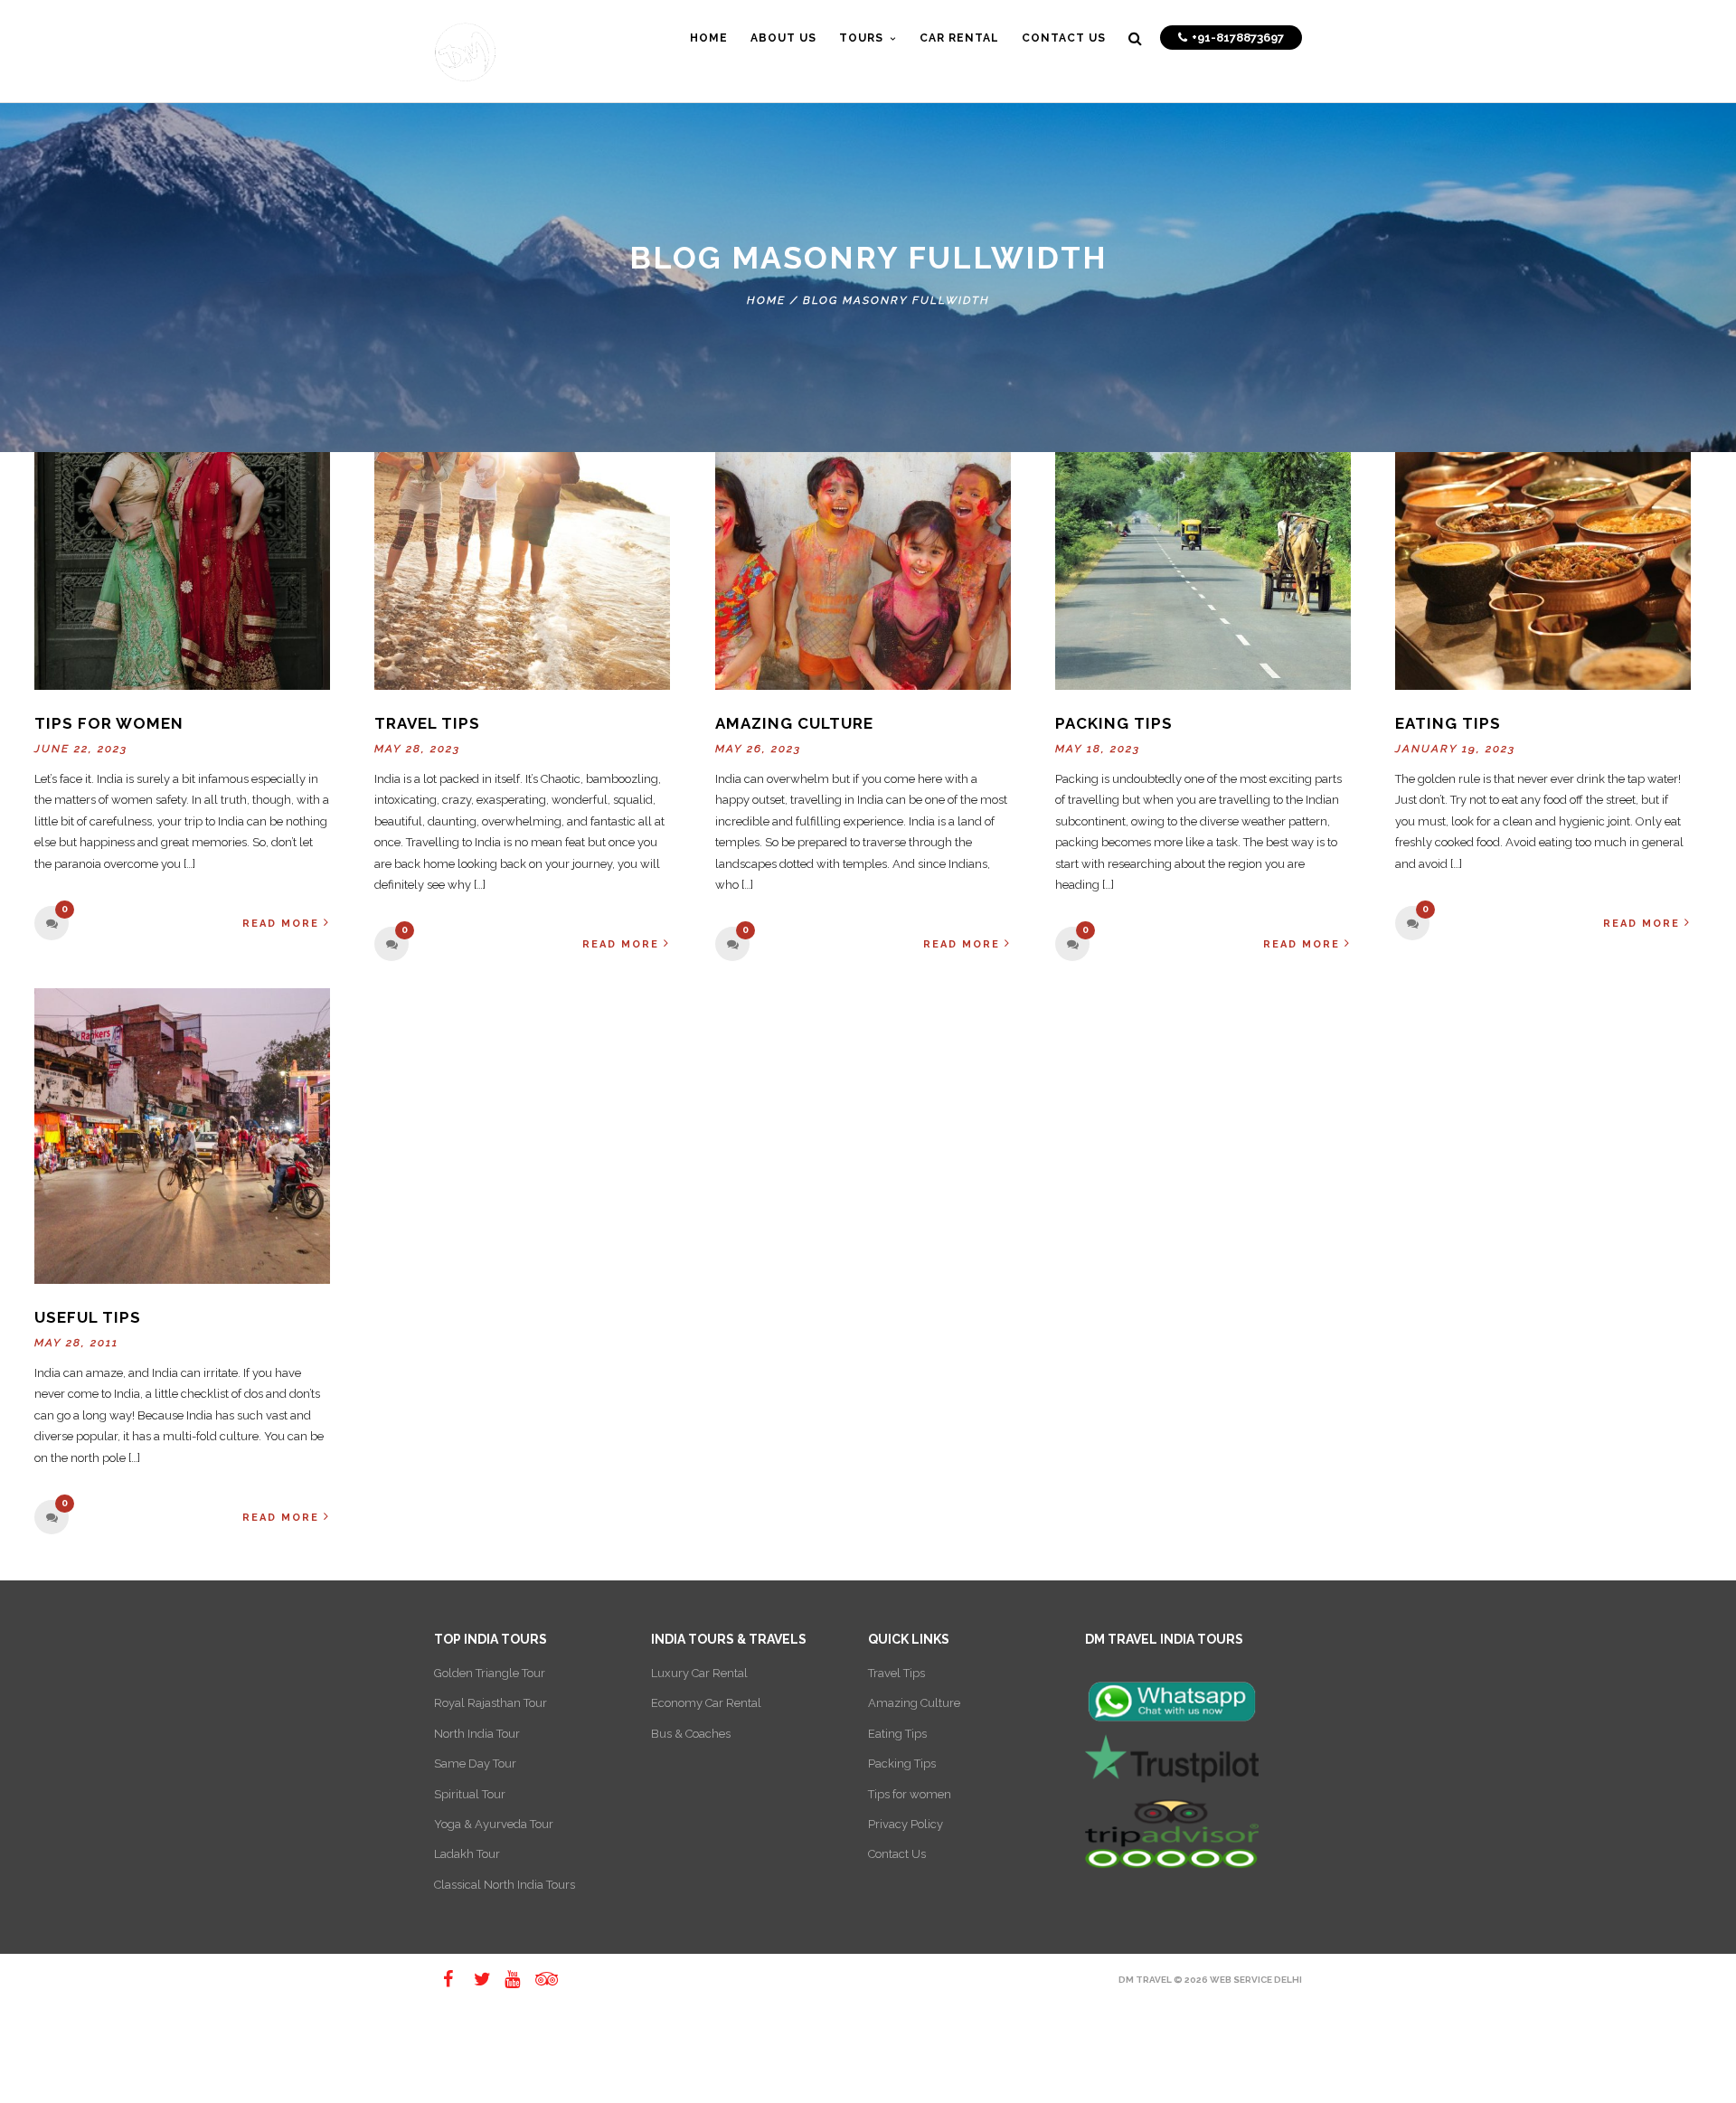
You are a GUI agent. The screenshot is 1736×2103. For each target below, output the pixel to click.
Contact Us (897, 1854)
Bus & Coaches (691, 1734)
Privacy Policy (906, 1824)
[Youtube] (505, 1979)
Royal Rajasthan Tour (491, 1703)
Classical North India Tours (505, 1885)
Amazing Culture (794, 723)
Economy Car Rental (706, 1703)
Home (766, 300)
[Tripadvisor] (535, 1979)
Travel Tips (427, 723)
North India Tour (477, 1734)
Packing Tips (1114, 723)
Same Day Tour (475, 1764)
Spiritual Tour (470, 1794)
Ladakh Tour (467, 1854)
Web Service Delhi (1256, 1980)
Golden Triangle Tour (490, 1673)
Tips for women (109, 723)
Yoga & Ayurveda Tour (494, 1824)
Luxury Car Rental (699, 1673)
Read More (281, 924)
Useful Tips (88, 1317)
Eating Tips (1448, 723)
